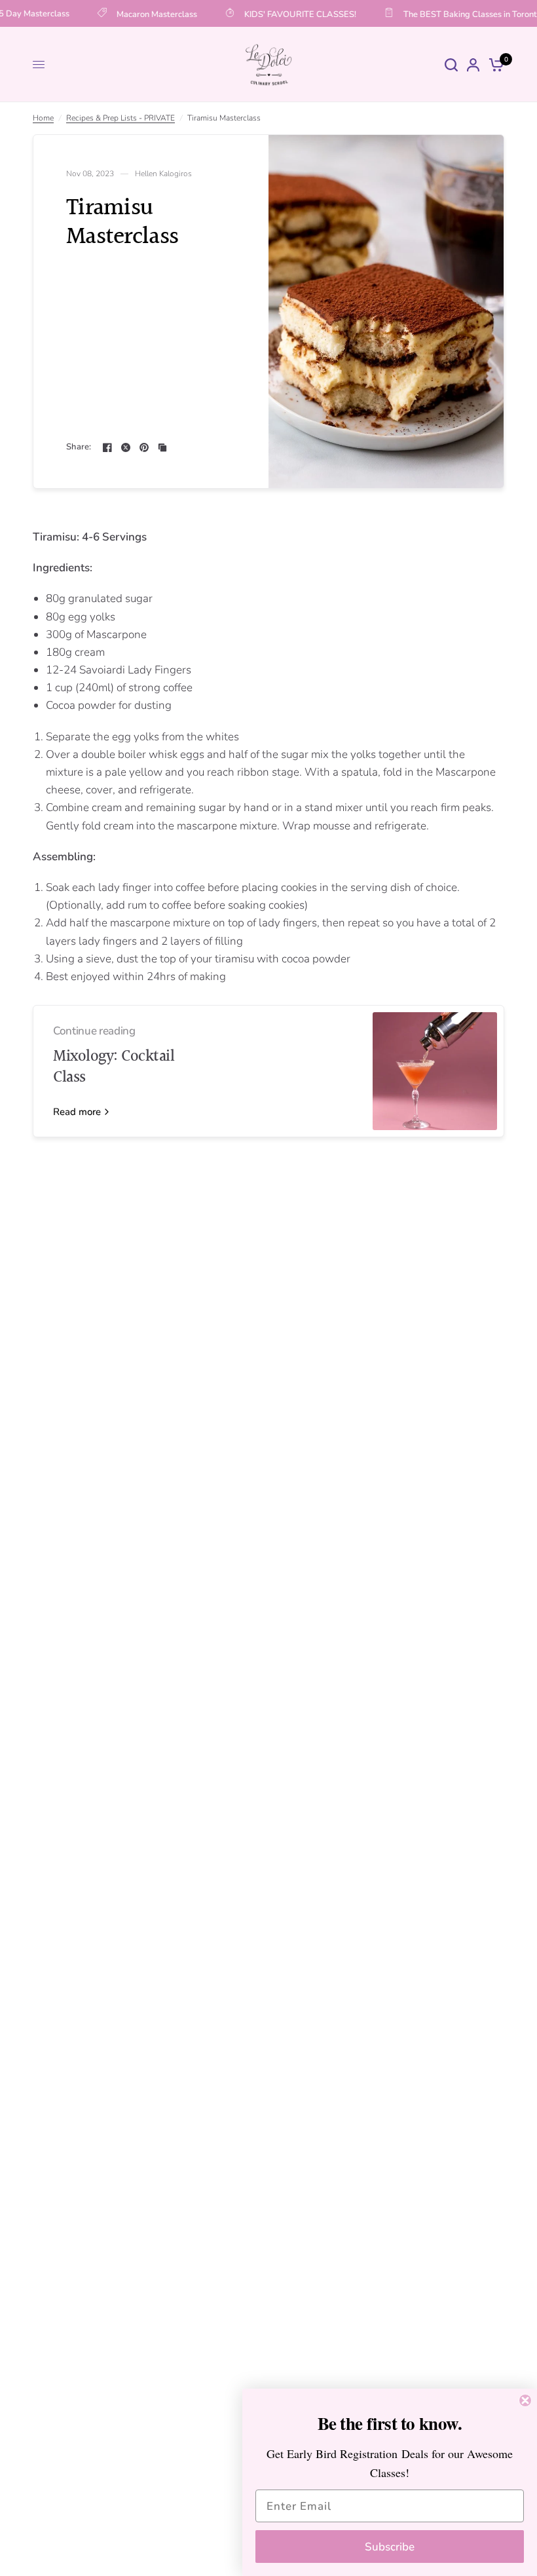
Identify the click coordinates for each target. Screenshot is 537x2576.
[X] (126, 447)
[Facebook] (107, 447)
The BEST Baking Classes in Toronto (463, 14)
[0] (494, 65)
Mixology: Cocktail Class (114, 1067)
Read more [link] (77, 1112)
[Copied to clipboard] (162, 447)
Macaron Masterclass (148, 14)
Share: (79, 447)
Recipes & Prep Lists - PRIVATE (120, 118)
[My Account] (473, 65)
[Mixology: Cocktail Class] (435, 1071)
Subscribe (390, 2547)
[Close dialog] (525, 2400)
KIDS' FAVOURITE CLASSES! (291, 14)
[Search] (451, 65)
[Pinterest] (144, 447)
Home (43, 118)
